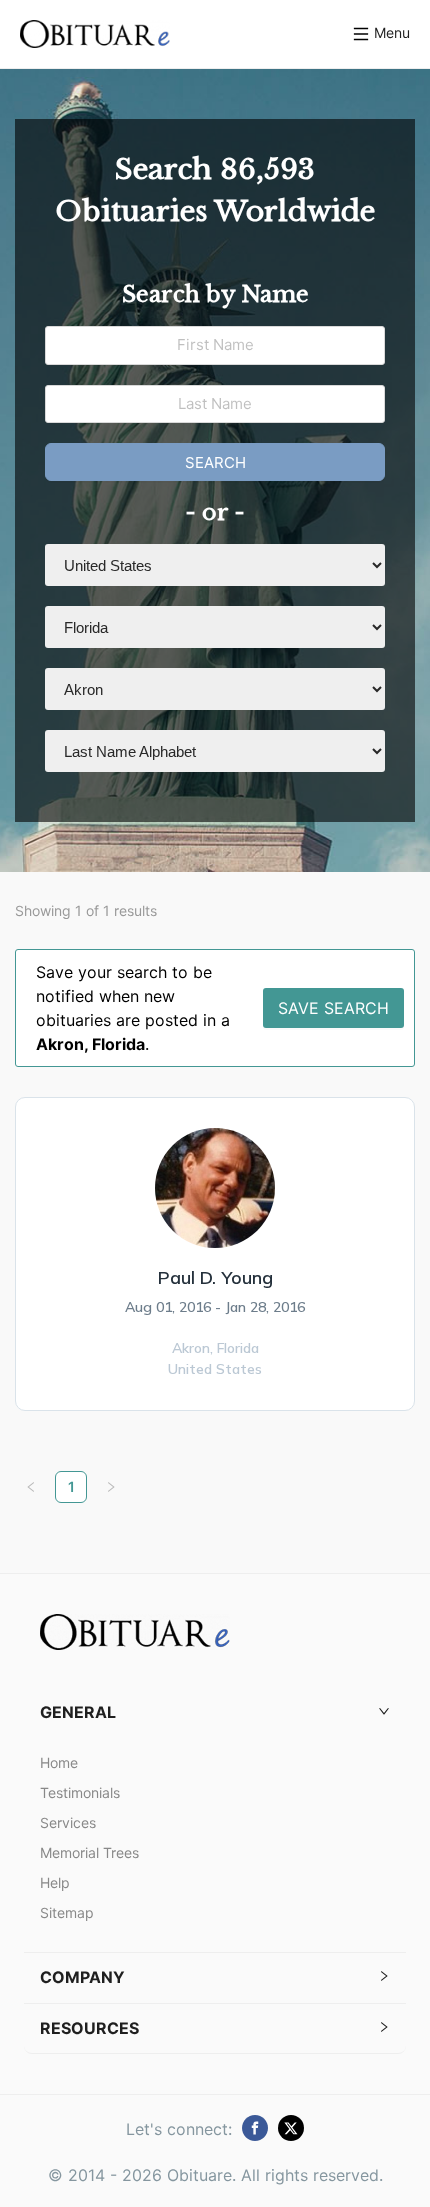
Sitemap (67, 1912)
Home (59, 1762)
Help (55, 1882)
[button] (215, 1712)
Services (68, 1822)
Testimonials (80, 1792)
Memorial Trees (89, 1852)
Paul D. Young (215, 1277)
